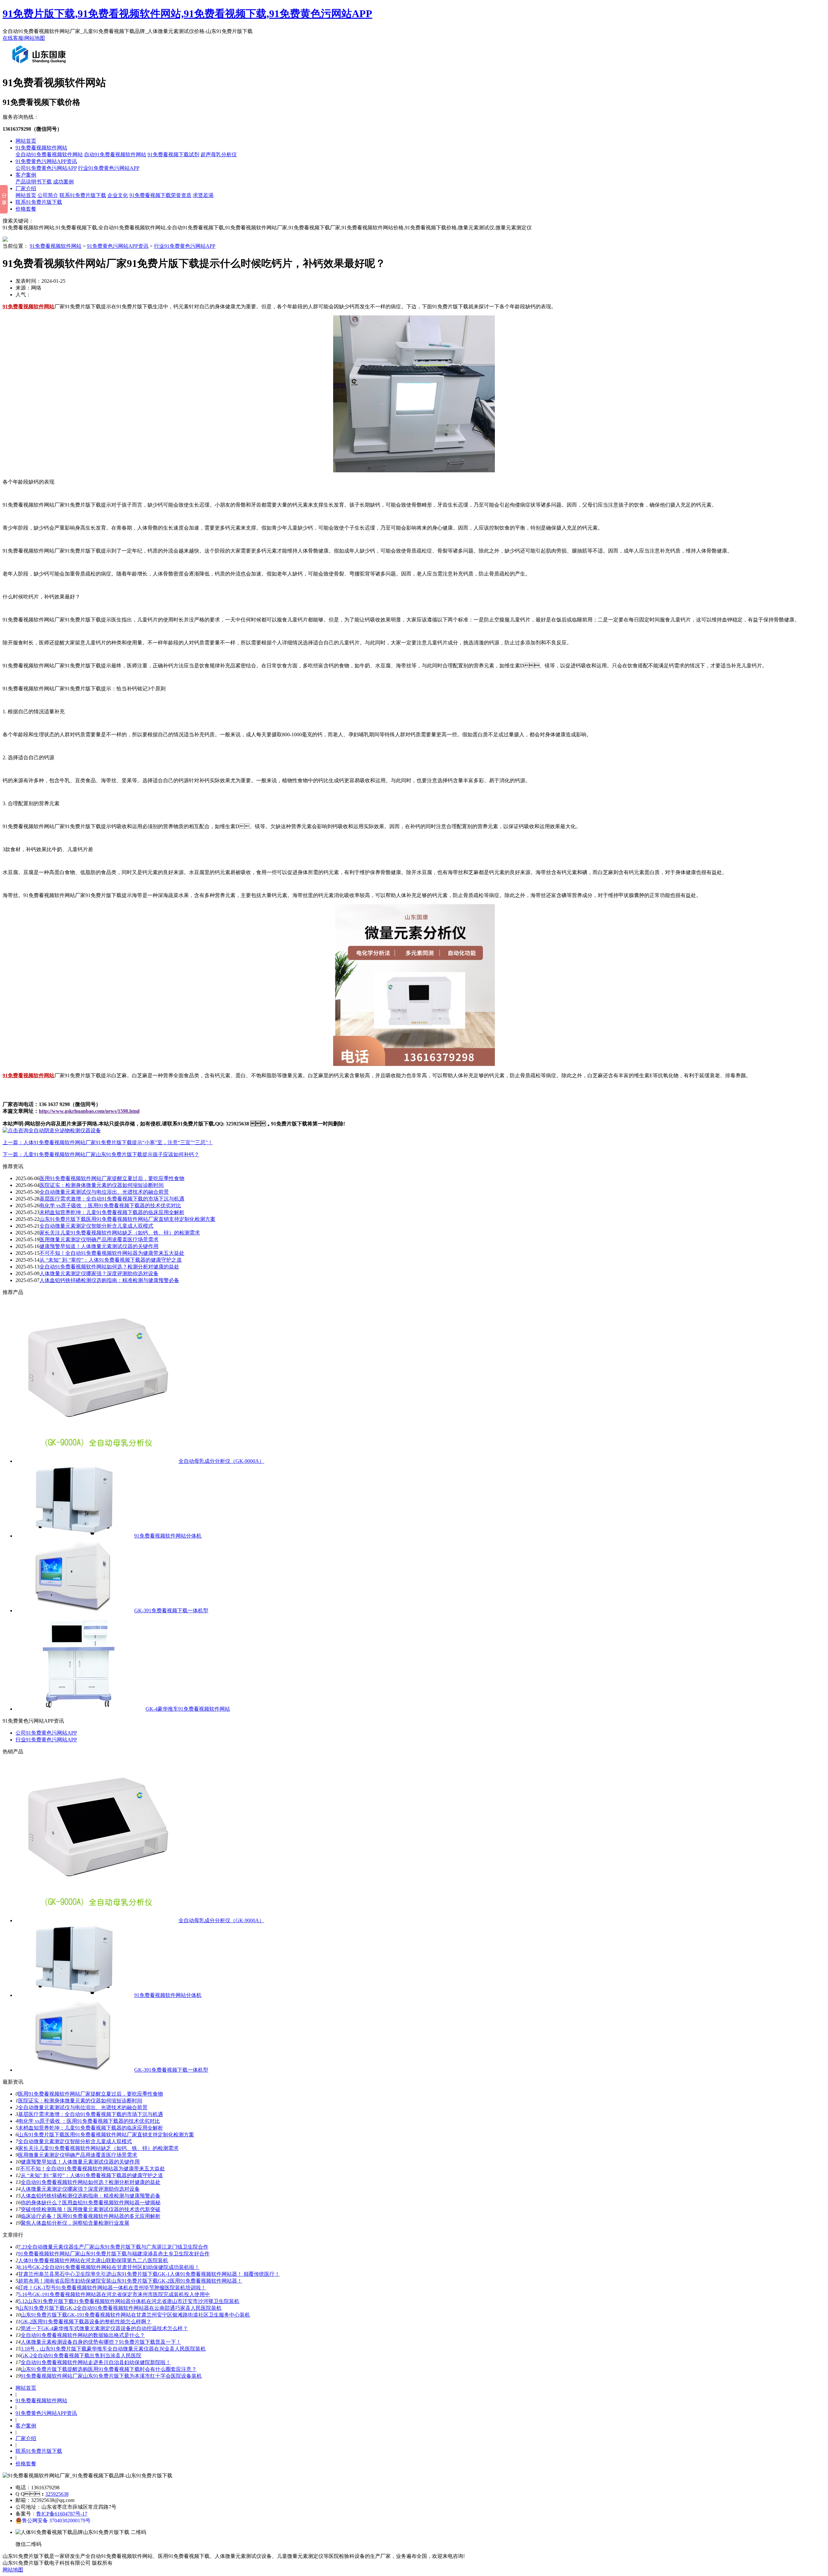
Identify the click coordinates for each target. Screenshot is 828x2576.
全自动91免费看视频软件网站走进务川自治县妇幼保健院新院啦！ (96, 2362)
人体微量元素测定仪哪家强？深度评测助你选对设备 (80, 2189)
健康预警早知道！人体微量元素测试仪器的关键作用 (80, 2162)
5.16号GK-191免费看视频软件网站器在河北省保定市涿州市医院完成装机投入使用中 (114, 2294)
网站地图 (35, 38)
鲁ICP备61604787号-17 (62, 2514)
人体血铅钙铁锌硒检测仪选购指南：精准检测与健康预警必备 (109, 1280)
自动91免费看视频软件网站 (115, 154)
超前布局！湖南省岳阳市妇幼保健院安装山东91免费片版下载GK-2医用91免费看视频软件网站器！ (130, 2281)
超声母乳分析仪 (219, 154)
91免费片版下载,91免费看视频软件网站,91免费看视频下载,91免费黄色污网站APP (187, 14)
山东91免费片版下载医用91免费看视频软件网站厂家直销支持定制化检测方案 (127, 1219)
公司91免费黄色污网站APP (46, 168)
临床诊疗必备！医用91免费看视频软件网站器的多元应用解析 (91, 2216)
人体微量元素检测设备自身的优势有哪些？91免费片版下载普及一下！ (101, 2342)
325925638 (57, 2494)
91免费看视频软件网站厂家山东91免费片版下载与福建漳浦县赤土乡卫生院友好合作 (114, 2254)
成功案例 (63, 182)
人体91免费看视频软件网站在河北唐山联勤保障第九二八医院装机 (93, 2260)
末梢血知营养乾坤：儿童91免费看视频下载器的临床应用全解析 (91, 2128)
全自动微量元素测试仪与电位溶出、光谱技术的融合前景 (83, 2107)
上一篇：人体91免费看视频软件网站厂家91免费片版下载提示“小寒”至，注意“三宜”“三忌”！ (108, 1142)
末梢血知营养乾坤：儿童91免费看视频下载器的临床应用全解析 (112, 1212)
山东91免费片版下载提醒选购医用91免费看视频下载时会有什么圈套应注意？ (109, 2369)
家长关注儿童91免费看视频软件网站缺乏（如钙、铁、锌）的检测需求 (120, 1233)
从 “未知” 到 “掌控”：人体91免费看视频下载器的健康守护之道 (111, 1260)
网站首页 (26, 141)
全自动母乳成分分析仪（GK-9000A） (221, 1461)
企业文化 (118, 195)
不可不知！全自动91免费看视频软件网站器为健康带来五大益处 (112, 1253)
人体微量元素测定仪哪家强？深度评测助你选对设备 (99, 1273)
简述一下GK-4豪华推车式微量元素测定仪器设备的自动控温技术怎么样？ (104, 2328)
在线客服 (13, 38)
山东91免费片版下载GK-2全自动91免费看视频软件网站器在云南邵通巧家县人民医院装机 (120, 2308)
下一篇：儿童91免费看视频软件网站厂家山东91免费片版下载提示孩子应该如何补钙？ (101, 1154)
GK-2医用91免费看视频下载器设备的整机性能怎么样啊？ (86, 2322)
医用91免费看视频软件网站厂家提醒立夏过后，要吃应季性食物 (112, 1178)
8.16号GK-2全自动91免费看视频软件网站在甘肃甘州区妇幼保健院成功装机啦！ (109, 2267)
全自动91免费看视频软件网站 (49, 154)
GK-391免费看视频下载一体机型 (171, 1611)
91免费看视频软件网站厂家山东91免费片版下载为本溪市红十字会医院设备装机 (111, 2376)
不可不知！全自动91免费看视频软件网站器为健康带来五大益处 (93, 2169)
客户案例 (26, 175)
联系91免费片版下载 (83, 195)
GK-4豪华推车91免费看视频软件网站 (188, 1709)
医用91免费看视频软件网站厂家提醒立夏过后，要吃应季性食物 (91, 2094)
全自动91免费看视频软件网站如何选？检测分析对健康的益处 (109, 1267)
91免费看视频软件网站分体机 (168, 1536)
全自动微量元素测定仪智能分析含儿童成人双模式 (96, 1226)
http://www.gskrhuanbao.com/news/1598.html (89, 1111)
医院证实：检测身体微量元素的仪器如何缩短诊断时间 (102, 1185)
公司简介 (48, 195)
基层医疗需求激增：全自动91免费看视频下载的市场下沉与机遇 (91, 2114)
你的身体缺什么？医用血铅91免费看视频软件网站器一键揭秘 (91, 2203)
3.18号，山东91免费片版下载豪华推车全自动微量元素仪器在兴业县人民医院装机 (113, 2349)
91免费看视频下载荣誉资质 (160, 195)
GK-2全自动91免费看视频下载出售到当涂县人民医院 (81, 2356)
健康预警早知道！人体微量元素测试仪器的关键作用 (99, 1246)
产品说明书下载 (34, 182)
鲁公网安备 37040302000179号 (56, 2521)
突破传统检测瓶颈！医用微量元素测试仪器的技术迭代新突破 (91, 2209)
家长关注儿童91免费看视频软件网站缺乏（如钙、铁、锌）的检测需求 (98, 2148)
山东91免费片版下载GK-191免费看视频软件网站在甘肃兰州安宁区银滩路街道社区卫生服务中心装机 (135, 2315)
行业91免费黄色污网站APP (109, 168)
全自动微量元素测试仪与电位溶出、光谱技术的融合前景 (104, 1192)
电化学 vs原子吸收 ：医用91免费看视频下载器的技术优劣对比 (89, 2121)
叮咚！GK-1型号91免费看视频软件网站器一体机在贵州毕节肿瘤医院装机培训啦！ (112, 2288)
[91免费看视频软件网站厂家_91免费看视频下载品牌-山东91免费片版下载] (40, 66)
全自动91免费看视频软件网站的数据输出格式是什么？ (83, 2335)
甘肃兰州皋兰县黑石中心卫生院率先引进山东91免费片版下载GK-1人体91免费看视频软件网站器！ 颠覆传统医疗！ (149, 2274)
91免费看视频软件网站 (41, 148)
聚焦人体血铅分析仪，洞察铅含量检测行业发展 (75, 2223)
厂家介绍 (26, 188)
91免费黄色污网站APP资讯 (46, 161)
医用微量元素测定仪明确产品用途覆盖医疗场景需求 (99, 1239)
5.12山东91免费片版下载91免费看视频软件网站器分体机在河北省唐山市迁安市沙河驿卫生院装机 (129, 2301)
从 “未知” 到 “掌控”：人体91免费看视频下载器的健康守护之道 (92, 2175)
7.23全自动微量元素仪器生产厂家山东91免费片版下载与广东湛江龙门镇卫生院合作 (113, 2247)
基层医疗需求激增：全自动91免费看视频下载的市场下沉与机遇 (112, 1199)
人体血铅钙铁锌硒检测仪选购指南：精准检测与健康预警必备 (91, 2196)
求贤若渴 (203, 195)
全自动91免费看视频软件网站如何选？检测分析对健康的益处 (91, 2182)
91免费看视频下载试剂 (173, 154)
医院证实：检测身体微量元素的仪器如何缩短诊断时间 (80, 2101)
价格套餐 (26, 209)
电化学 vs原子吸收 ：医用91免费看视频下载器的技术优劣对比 (110, 1206)
